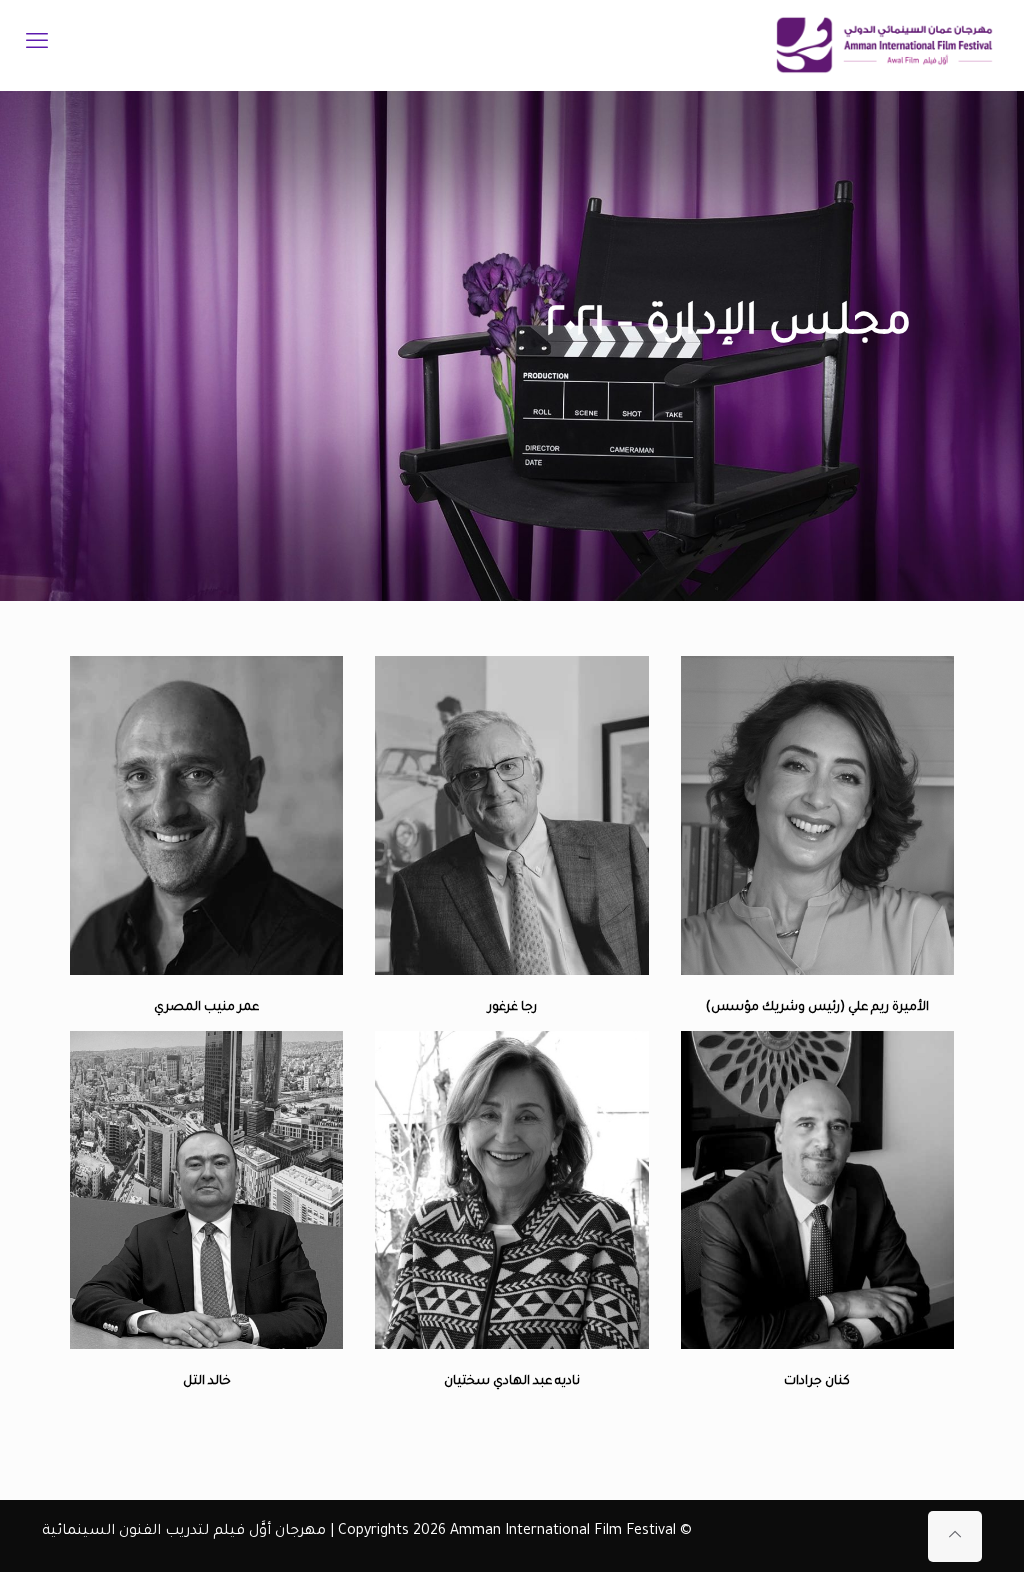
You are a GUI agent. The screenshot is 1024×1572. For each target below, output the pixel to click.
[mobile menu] (37, 45)
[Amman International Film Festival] (884, 45)
